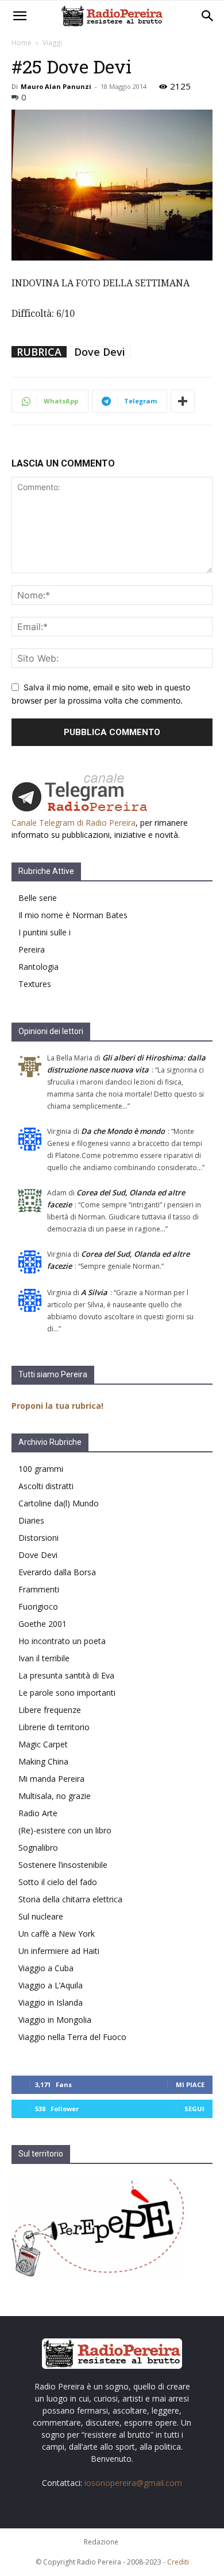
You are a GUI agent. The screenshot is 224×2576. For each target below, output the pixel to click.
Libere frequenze (50, 1710)
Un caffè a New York (57, 1934)
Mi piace (190, 2084)
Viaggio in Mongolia (55, 2020)
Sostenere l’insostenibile (63, 1865)
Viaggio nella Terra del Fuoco (72, 2037)
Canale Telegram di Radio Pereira (74, 823)
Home (22, 43)
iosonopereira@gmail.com (133, 2483)
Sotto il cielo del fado (58, 1882)
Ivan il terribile (44, 1658)
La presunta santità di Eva (66, 1675)
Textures (35, 984)
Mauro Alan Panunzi (56, 86)
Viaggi (52, 43)
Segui (194, 2109)
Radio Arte (38, 1813)
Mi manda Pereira (51, 1779)
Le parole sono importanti (67, 1693)
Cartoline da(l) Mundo (59, 1503)
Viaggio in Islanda (51, 2002)
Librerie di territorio (54, 1727)
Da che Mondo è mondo (123, 1131)
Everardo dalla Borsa (57, 1572)
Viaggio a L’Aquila (51, 1985)
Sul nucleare (41, 1916)
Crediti (178, 2562)
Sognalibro (38, 1848)
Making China (43, 1761)
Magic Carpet (43, 1744)
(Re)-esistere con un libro (65, 1830)
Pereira (32, 949)
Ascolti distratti (46, 1486)
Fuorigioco (38, 1606)
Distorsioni (38, 1538)
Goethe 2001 (43, 1624)
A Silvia (94, 1292)
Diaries (31, 1520)
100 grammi (41, 1469)
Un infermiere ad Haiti (59, 1951)
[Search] (208, 16)
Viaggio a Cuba (46, 1968)
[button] (20, 16)
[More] (183, 401)
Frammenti (39, 1589)
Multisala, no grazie (55, 1796)
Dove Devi (100, 352)
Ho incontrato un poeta (62, 1641)
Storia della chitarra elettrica (70, 1899)
